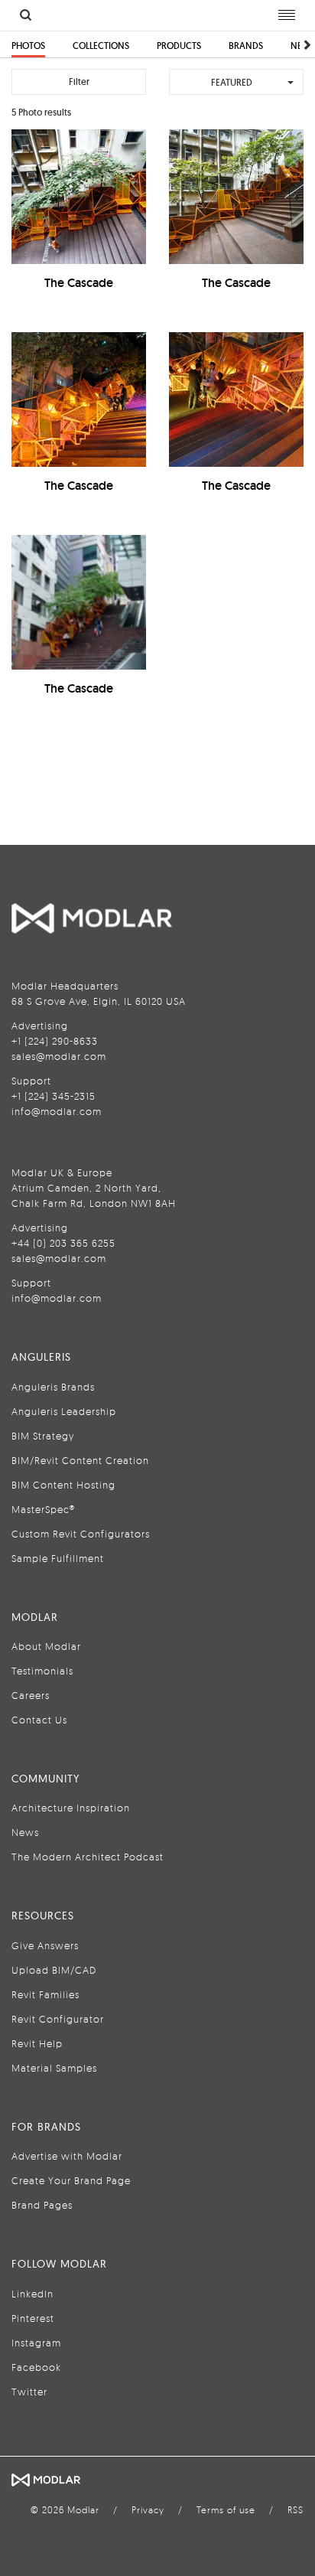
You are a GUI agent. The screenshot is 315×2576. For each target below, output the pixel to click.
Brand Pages (42, 2205)
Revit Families (45, 1994)
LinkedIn (32, 2294)
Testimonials (42, 1671)
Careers (31, 1695)
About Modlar (46, 1646)
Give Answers (45, 1945)
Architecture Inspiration (71, 1808)
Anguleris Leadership (64, 1411)
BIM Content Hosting (63, 1485)
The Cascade (79, 283)
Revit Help (37, 2043)
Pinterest (33, 2318)
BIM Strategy (43, 1436)
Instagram (36, 2343)
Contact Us (39, 1720)
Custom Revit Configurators (81, 1534)
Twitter (29, 2392)
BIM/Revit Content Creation (80, 1460)
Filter (79, 82)
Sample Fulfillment (58, 1558)
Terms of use (226, 2510)
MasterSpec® (43, 1509)
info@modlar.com (57, 1111)
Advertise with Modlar (67, 2156)
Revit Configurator (58, 2019)
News (25, 1832)
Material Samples (54, 2068)
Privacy (148, 2510)
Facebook (36, 2367)
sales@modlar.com (59, 1056)
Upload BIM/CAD (54, 1970)
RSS (296, 2510)
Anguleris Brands (53, 1387)
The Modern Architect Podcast (88, 1857)
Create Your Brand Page (71, 2180)
